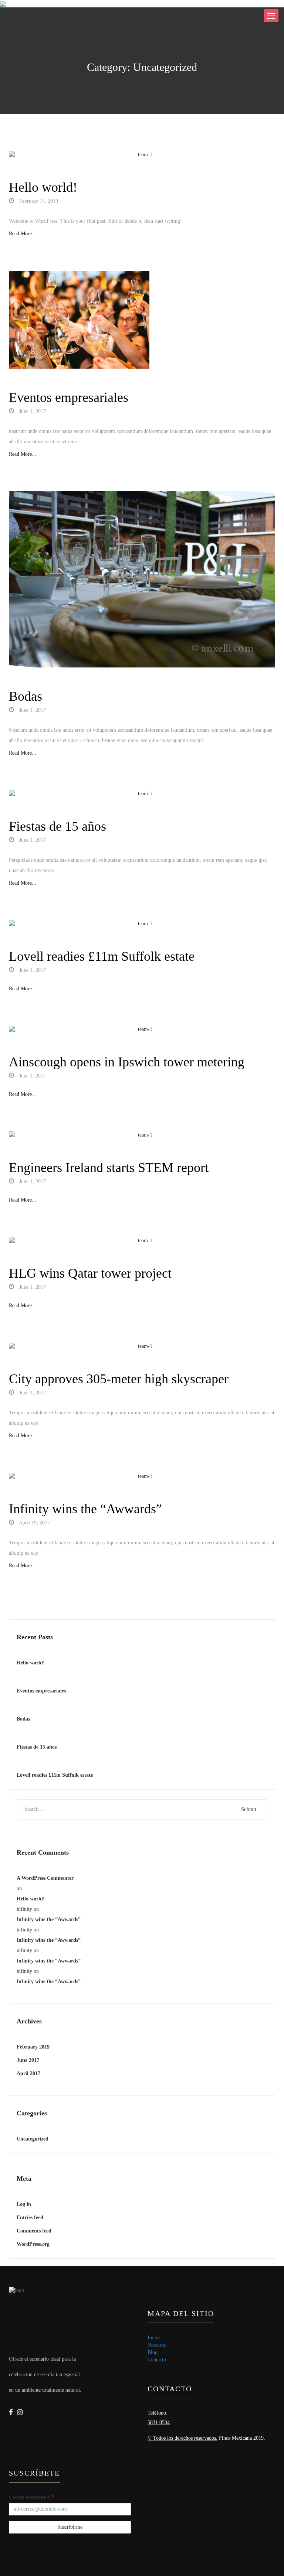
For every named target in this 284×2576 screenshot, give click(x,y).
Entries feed (30, 2218)
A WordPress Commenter (45, 1878)
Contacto (157, 2360)
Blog (153, 2352)
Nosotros (157, 2345)
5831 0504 (159, 2423)
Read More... (23, 234)
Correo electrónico (31, 2497)
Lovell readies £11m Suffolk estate (102, 956)
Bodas (26, 696)
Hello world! (43, 187)
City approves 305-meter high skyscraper (119, 1379)
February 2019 (33, 2047)
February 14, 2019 (38, 201)
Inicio (154, 2338)
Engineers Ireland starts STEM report (109, 1168)
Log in (24, 2204)
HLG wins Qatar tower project (90, 1273)
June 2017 (28, 2060)
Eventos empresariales (69, 397)
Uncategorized (33, 2139)
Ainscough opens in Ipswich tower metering (127, 1062)
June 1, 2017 (32, 411)
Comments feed (34, 2231)
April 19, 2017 (34, 1523)
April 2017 (28, 2073)
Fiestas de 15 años (58, 826)
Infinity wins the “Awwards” (85, 1509)
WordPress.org (33, 2244)
